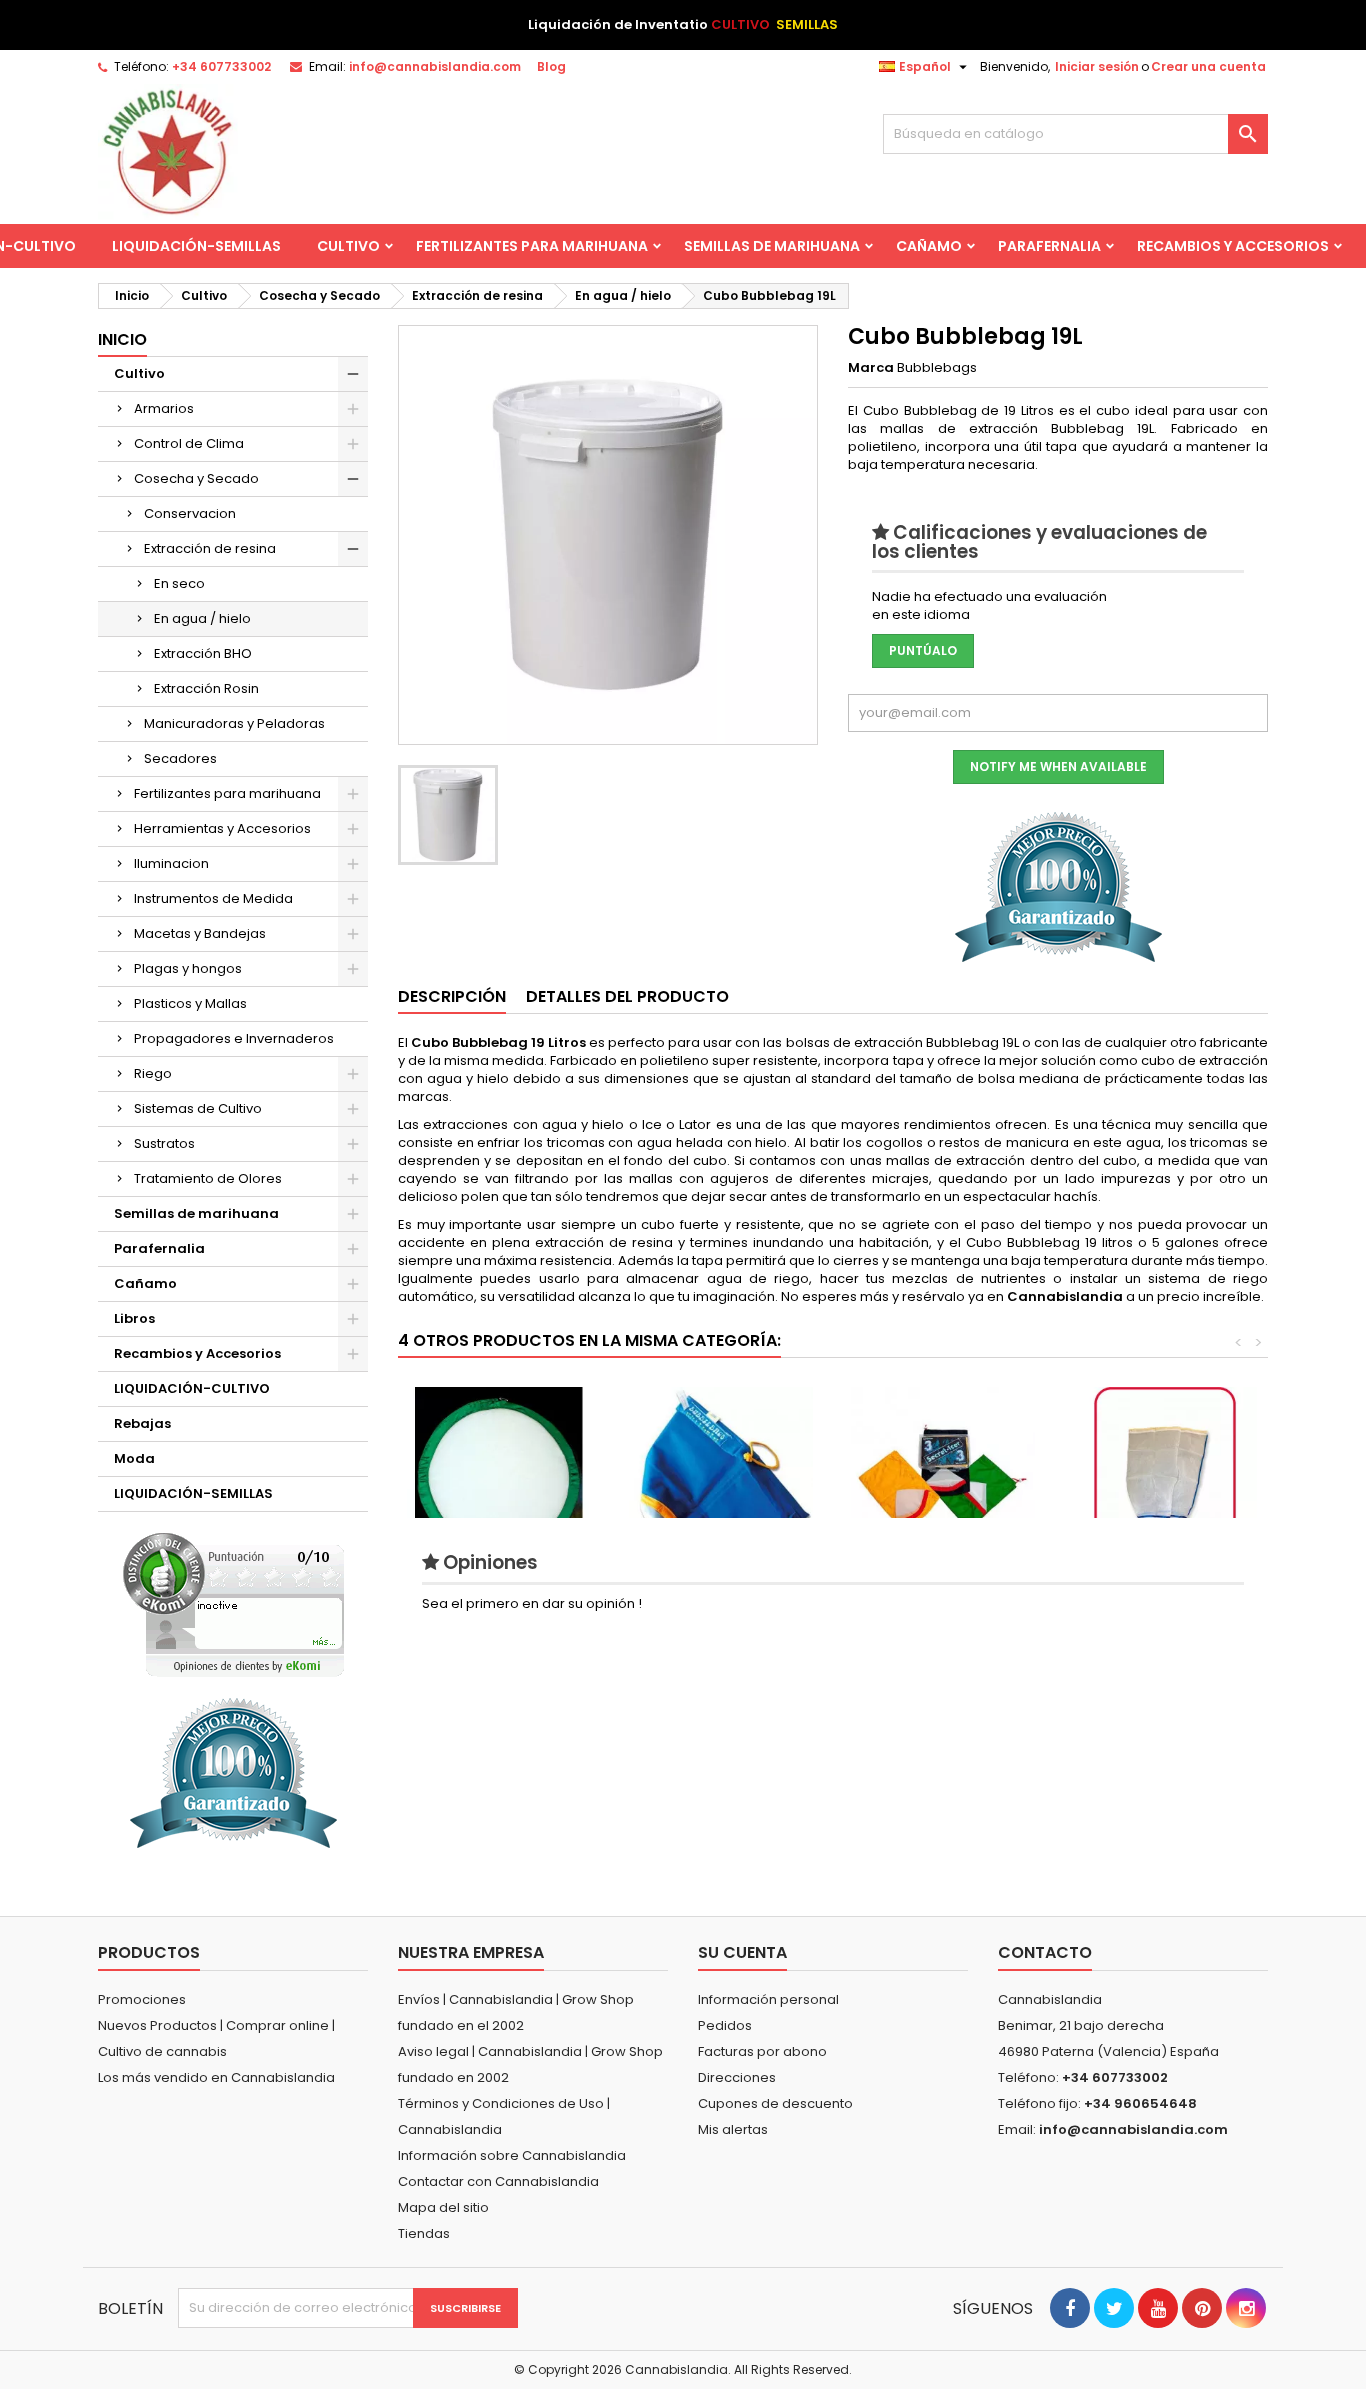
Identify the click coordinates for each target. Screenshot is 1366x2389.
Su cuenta (742, 1952)
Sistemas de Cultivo (198, 1108)
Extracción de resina (210, 548)
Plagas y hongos (188, 968)
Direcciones (737, 2077)
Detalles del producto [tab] (627, 996)
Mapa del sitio (443, 2207)
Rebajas (142, 1423)
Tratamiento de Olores (208, 1178)
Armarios (164, 408)
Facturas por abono (762, 2051)
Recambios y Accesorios (1233, 246)
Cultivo (348, 246)
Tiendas (424, 2233)
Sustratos (164, 1143)
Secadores (180, 758)
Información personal (768, 1999)
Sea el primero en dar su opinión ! (532, 1603)
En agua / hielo (202, 618)
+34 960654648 (1140, 2103)
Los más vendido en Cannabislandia (216, 2077)
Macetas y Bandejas (200, 933)
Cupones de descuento (775, 2103)
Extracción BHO (203, 653)
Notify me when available (1058, 766)
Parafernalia (1049, 246)
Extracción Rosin (206, 688)
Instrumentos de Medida (213, 898)
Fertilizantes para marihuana (532, 246)
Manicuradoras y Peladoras (234, 723)
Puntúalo (923, 650)
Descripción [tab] (452, 996)
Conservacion (190, 513)
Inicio (122, 339)
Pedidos (725, 2025)
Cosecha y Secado (196, 478)
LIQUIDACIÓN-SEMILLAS (196, 246)
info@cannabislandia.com (435, 66)
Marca (871, 368)
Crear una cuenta (1208, 66)
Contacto (1045, 1952)
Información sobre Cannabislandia (512, 2155)
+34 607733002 (221, 66)
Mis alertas (733, 2129)
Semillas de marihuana (772, 246)
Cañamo (929, 246)
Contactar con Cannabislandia (498, 2181)
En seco (179, 583)
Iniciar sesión (1097, 66)
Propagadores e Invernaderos (234, 1038)
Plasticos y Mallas (190, 1003)
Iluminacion (171, 863)
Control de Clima (189, 443)
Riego (153, 1073)
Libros (134, 1318)
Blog (551, 66)
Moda (134, 1458)
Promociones (142, 1999)
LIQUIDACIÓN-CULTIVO (192, 1388)
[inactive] (233, 1604)
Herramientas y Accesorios (222, 828)
